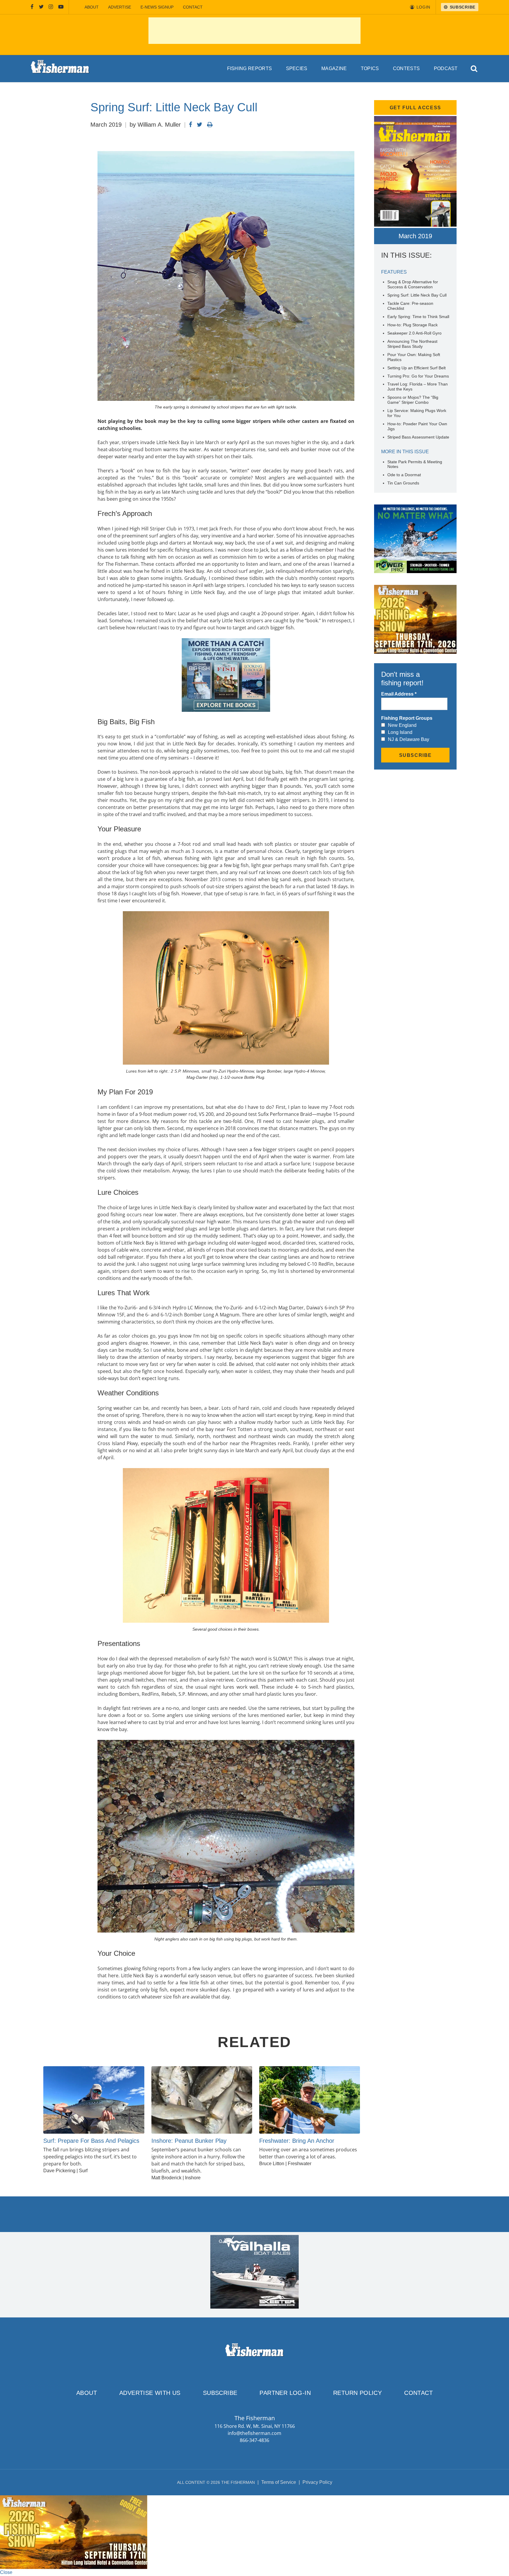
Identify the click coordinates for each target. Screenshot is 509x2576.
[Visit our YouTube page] (61, 7)
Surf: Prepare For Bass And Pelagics (91, 2141)
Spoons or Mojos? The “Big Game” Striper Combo (413, 400)
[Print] (210, 125)
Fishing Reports (250, 68)
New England (402, 725)
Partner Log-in (285, 2393)
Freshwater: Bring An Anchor (297, 2141)
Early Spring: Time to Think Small (418, 317)
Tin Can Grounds (403, 483)
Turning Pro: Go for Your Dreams (418, 376)
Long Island (400, 732)
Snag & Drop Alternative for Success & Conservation (413, 284)
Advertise (120, 7)
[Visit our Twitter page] (41, 7)
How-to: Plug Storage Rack (413, 325)
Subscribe (220, 2393)
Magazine (334, 68)
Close (6, 2572)
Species (297, 68)
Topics (370, 68)
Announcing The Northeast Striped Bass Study (412, 344)
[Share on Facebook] (190, 125)
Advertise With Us (150, 2393)
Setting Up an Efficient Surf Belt (417, 368)
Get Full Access (415, 108)
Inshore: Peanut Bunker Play (189, 2141)
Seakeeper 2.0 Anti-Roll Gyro (414, 333)
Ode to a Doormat (404, 475)
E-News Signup (157, 7)
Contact (193, 7)
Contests (406, 68)
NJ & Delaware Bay (409, 739)
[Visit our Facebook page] (32, 7)
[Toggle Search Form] (474, 69)
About (92, 7)
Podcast (446, 68)
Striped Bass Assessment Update (418, 437)
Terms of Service (279, 2482)
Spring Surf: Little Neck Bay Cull (417, 295)
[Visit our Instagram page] (51, 7)
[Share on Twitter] (200, 125)
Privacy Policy (317, 2482)
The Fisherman (60, 69)
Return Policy (357, 2393)
